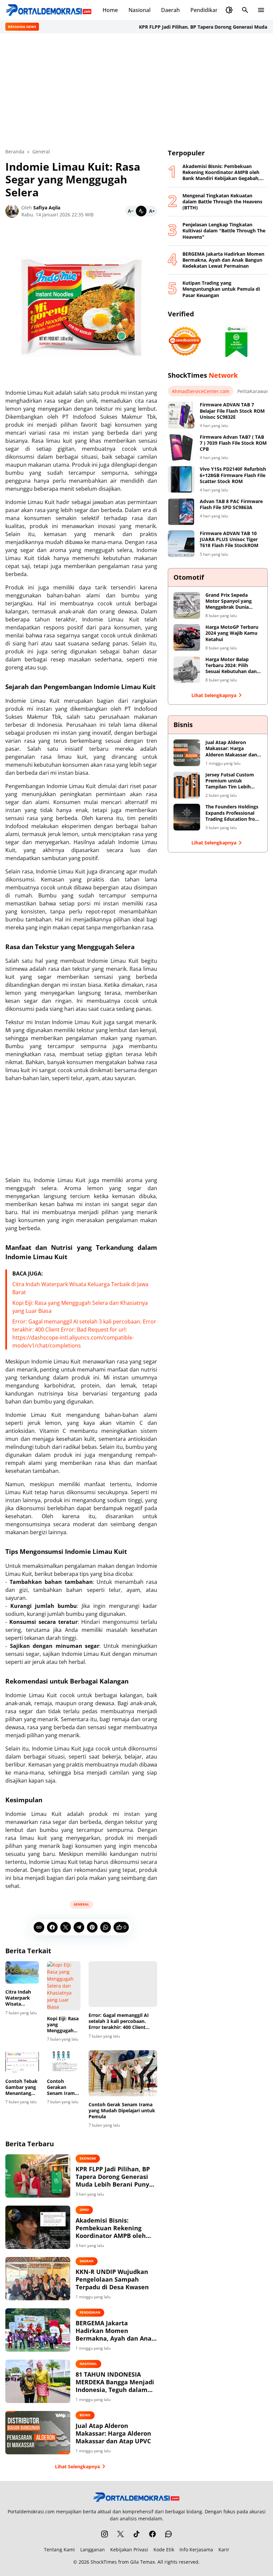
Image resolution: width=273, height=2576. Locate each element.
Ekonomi (88, 2158)
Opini (84, 2210)
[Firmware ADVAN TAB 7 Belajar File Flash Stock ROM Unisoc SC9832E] (181, 415)
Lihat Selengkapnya (77, 2466)
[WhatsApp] (106, 1927)
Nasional (139, 10)
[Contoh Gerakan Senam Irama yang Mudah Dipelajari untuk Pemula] (64, 2061)
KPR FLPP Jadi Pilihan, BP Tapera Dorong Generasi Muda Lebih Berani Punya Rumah (114, 2177)
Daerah (170, 10)
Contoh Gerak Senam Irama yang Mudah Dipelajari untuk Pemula (122, 2111)
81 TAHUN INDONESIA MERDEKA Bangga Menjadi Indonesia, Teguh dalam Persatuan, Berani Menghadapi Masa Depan (115, 2382)
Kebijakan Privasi (129, 2549)
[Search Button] (245, 10)
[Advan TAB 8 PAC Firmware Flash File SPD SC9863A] (181, 512)
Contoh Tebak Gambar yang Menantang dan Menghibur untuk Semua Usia (21, 2087)
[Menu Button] (261, 10)
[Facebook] (52, 1927)
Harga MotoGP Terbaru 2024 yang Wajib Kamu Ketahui (232, 633)
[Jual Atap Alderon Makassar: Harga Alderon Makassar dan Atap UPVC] (38, 2433)
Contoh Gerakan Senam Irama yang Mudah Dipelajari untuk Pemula (63, 2087)
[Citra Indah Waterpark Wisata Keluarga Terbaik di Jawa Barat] (22, 1972)
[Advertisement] (136, 91)
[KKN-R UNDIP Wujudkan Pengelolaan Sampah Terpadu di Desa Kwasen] (38, 2279)
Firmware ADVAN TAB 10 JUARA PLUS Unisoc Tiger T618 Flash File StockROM (229, 539)
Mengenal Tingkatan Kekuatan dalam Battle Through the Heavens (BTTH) (222, 202)
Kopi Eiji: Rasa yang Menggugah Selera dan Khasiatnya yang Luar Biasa (63, 2025)
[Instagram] (105, 2534)
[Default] (141, 211)
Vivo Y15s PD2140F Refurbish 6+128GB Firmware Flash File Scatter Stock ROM (233, 475)
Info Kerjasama (196, 2549)
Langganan (93, 2549)
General (81, 1904)
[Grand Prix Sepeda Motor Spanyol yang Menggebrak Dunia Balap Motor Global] (187, 605)
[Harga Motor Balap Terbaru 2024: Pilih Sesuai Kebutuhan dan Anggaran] (187, 670)
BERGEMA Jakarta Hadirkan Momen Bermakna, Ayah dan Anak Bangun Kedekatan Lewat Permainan (115, 2331)
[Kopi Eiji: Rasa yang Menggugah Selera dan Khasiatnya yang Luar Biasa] (64, 1986)
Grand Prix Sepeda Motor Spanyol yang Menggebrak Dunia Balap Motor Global (229, 601)
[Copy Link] (39, 1927)
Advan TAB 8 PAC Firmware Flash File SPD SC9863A (231, 504)
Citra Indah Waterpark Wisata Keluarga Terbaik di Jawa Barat (18, 1998)
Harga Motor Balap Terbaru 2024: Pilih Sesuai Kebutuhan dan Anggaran (231, 666)
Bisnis (85, 2415)
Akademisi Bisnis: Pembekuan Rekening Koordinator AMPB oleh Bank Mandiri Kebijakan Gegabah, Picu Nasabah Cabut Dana (112, 2228)
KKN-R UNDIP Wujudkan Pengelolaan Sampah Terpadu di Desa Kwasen (112, 2280)
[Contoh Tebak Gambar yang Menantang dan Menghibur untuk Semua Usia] (22, 2061)
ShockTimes (104, 2562)
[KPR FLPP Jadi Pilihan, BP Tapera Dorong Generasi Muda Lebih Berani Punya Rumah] (38, 2176)
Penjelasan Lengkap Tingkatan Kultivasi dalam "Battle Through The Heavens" (224, 231)
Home (110, 10)
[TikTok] (136, 2534)
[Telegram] (79, 1927)
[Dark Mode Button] (229, 10)
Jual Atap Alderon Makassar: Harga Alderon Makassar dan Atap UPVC (113, 2434)
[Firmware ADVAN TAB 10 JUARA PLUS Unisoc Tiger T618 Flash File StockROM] (181, 544)
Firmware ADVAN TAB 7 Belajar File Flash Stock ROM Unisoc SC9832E (232, 411)
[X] (66, 1927)
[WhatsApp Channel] (168, 2534)
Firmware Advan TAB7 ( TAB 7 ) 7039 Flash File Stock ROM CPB (233, 443)
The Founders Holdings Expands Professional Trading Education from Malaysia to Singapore (233, 813)
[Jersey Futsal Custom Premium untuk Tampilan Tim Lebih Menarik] (187, 785)
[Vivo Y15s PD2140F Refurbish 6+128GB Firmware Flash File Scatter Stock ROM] (181, 479)
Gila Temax (142, 2562)
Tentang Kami (59, 2549)
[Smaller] (131, 211)
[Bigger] (152, 211)
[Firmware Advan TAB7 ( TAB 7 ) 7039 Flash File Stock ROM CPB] (181, 447)
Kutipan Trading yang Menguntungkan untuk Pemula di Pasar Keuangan (221, 289)
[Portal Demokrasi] (49, 10)
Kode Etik (164, 2549)
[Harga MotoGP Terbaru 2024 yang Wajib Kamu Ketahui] (187, 637)
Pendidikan (205, 10)
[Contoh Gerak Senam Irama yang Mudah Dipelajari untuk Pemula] (123, 2073)
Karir (224, 2549)
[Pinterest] (92, 1927)
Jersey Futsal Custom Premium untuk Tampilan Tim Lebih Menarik (230, 781)
